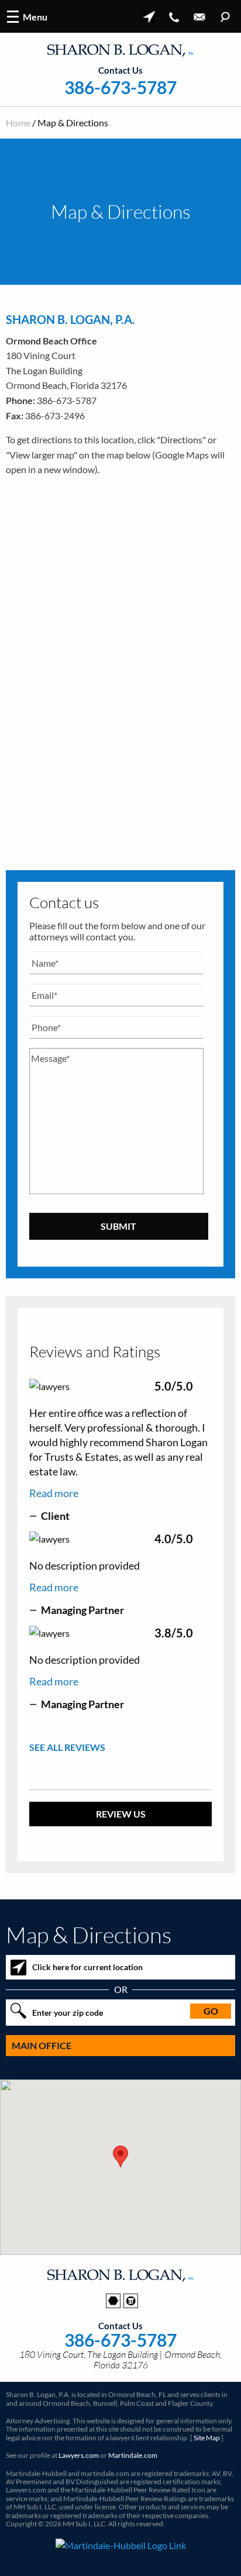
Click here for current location (87, 1967)
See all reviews (67, 1747)
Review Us (121, 1814)
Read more (54, 1493)
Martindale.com (133, 2455)
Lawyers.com (79, 2455)
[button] (120, 2156)
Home (18, 123)
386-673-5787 (120, 87)
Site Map (207, 2438)
